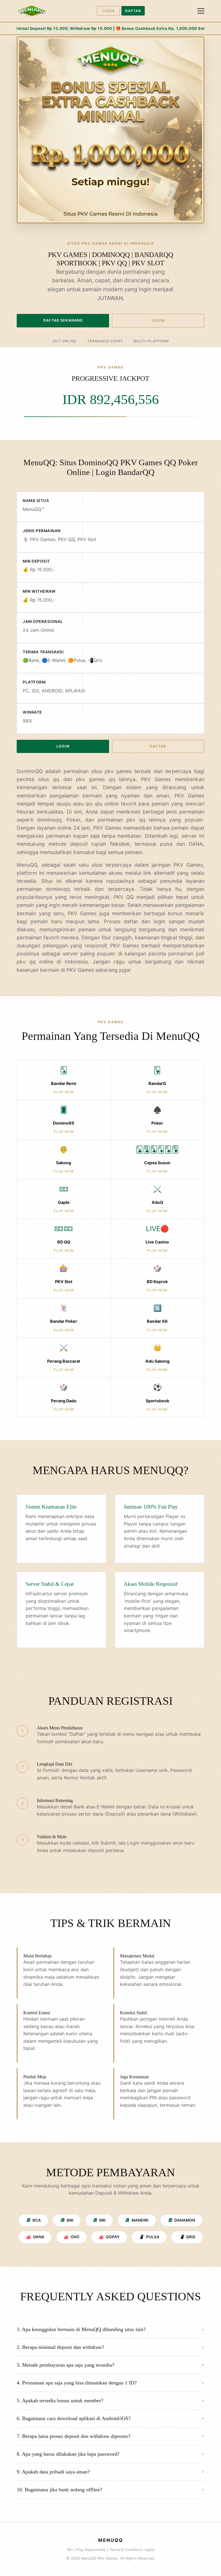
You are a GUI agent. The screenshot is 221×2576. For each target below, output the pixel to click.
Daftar (133, 11)
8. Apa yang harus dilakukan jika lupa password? (68, 2454)
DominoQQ (30, 771)
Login (108, 11)
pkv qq (26, 962)
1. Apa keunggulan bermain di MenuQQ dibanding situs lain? (81, 2329)
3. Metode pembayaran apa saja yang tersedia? (65, 2365)
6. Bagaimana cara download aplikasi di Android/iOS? (74, 2418)
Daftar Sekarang (63, 320)
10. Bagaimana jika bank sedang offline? (59, 2490)
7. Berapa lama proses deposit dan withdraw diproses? (74, 2436)
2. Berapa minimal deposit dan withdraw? (60, 2347)
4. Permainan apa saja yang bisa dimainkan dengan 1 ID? (77, 2383)
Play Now (64, 1092)
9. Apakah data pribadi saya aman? (53, 2472)
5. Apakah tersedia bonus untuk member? (60, 2401)
